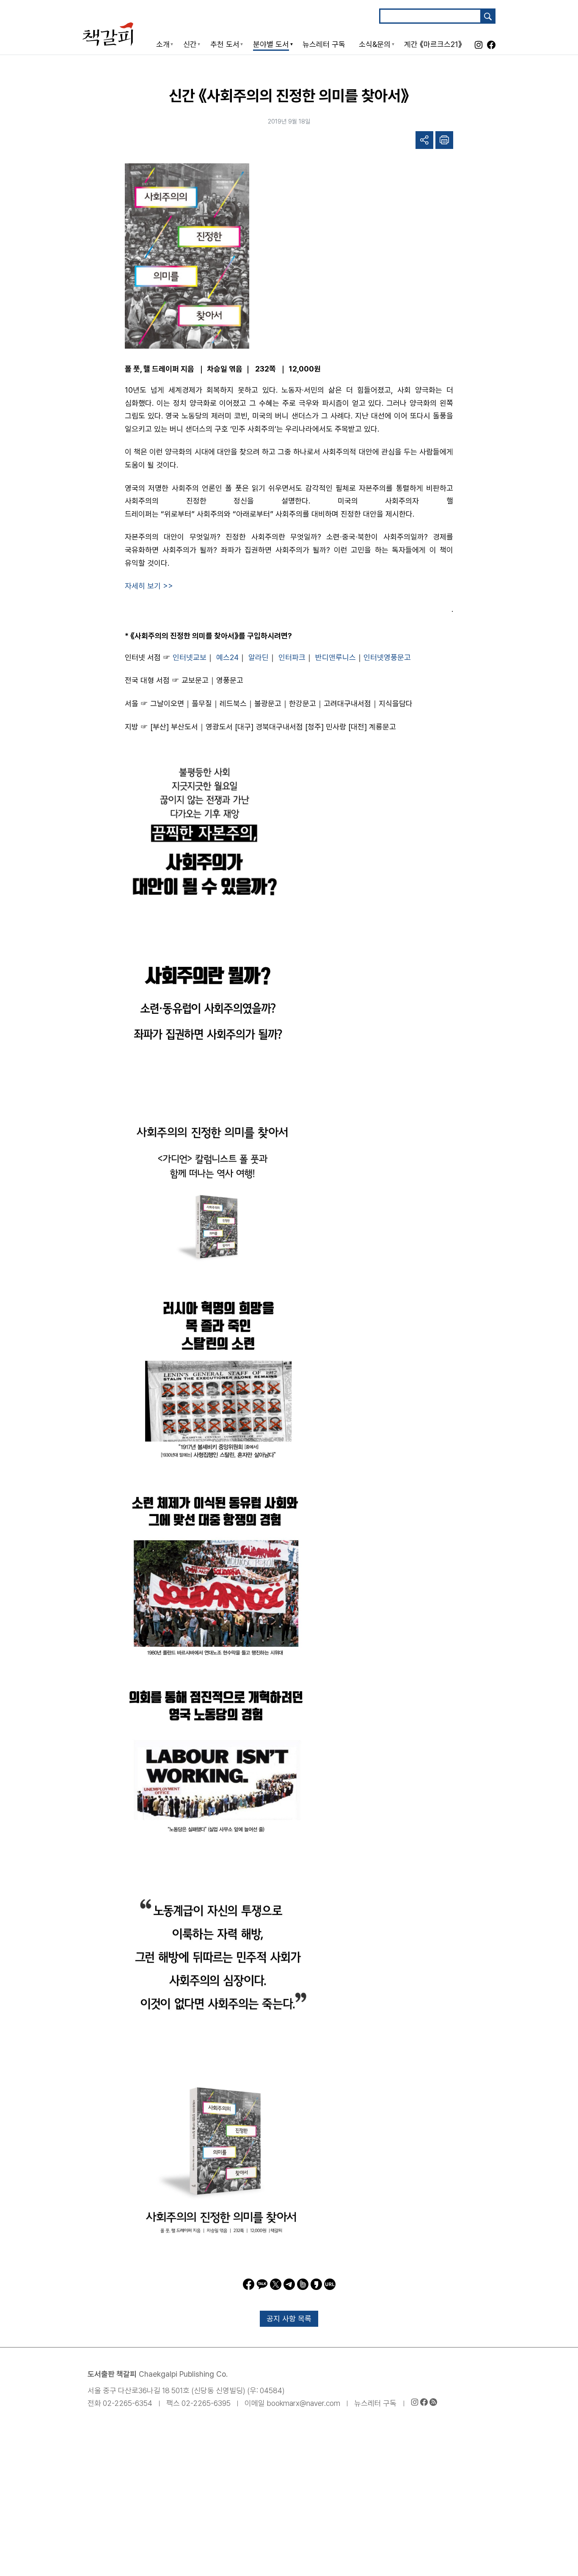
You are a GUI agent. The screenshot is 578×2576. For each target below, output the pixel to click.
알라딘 (259, 657)
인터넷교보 (190, 657)
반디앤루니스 (336, 657)
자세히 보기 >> (149, 586)
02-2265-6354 (128, 2403)
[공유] (424, 140)
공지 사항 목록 (289, 2319)
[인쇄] (444, 140)
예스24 (227, 657)
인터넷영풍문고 (387, 657)
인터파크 (292, 657)
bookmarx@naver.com (303, 2403)
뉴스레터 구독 (375, 2403)
